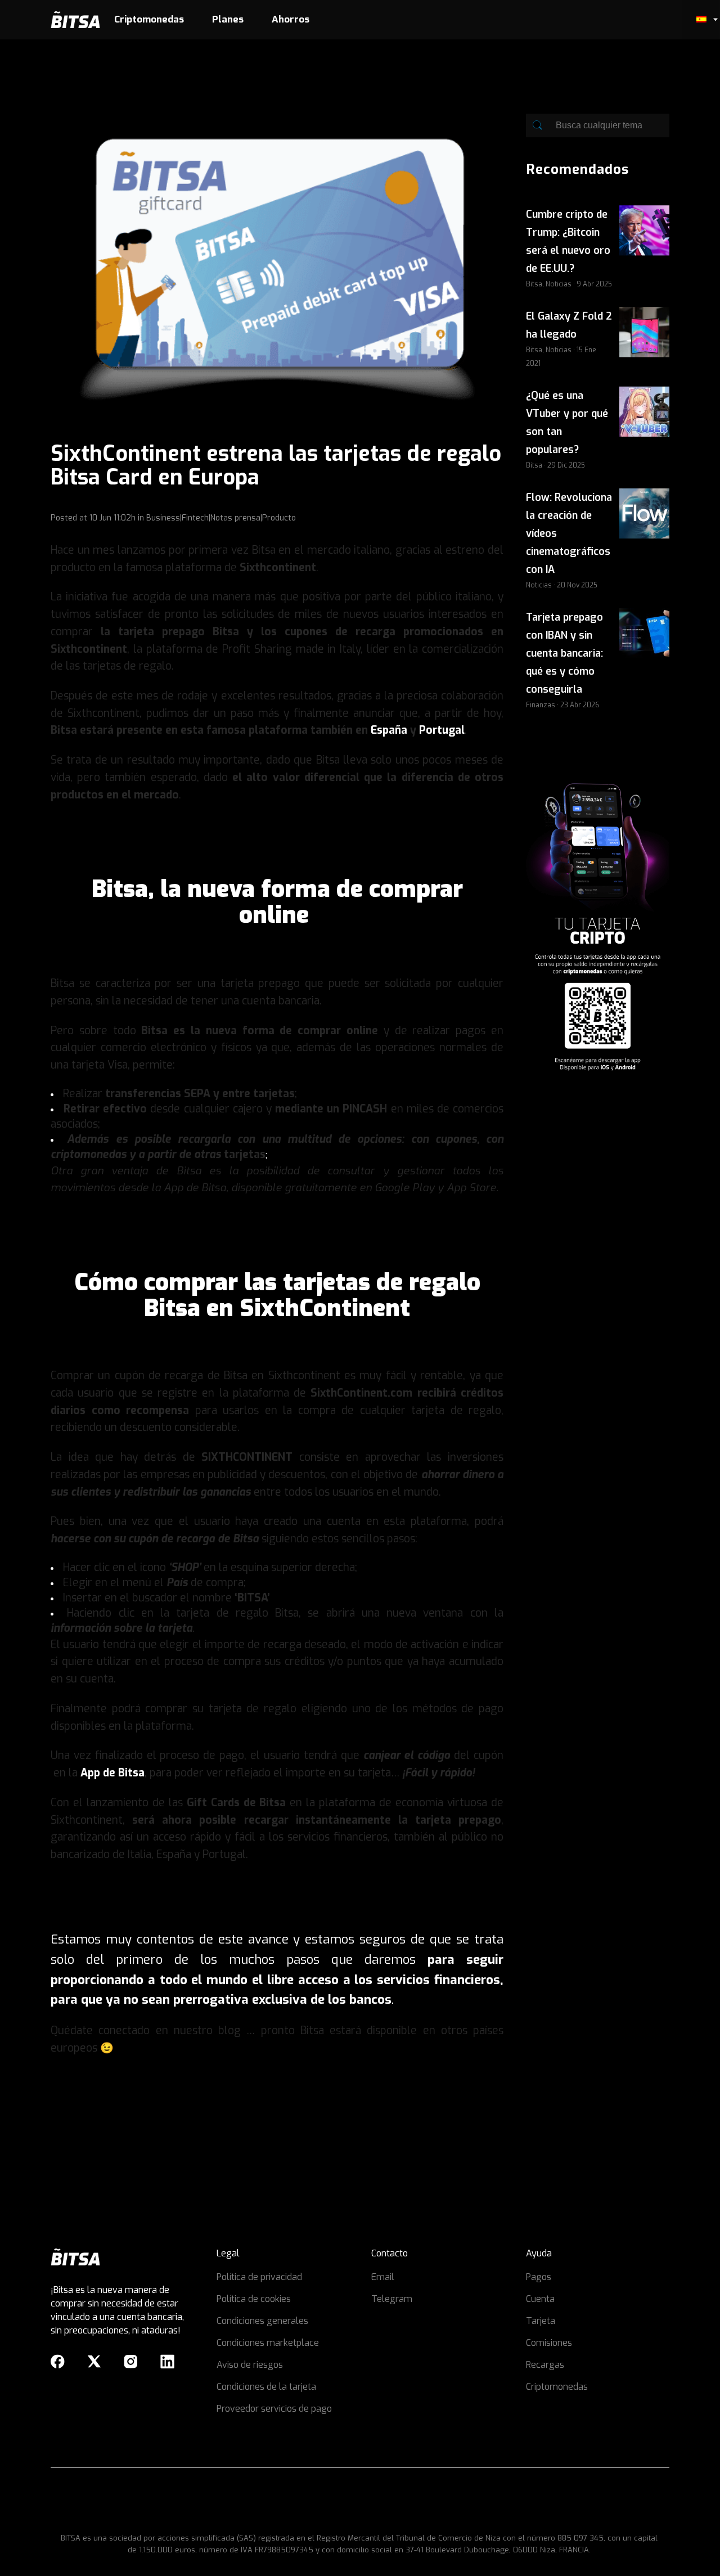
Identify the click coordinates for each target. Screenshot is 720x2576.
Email (383, 2277)
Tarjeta (541, 2321)
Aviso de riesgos (250, 2365)
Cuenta (540, 2299)
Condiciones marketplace (268, 2343)
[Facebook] (58, 2362)
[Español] (701, 20)
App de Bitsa (112, 1773)
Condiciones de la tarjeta (266, 2387)
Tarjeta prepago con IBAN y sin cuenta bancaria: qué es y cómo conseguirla (564, 653)
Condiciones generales (262, 2321)
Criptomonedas (557, 2387)
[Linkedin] (167, 2362)
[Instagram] (131, 2362)
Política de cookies (254, 2299)
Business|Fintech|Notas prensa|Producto (221, 518)
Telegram (392, 2299)
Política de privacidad (259, 2277)
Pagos (539, 2277)
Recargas (545, 2365)
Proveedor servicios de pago (274, 2409)
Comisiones (549, 2343)
